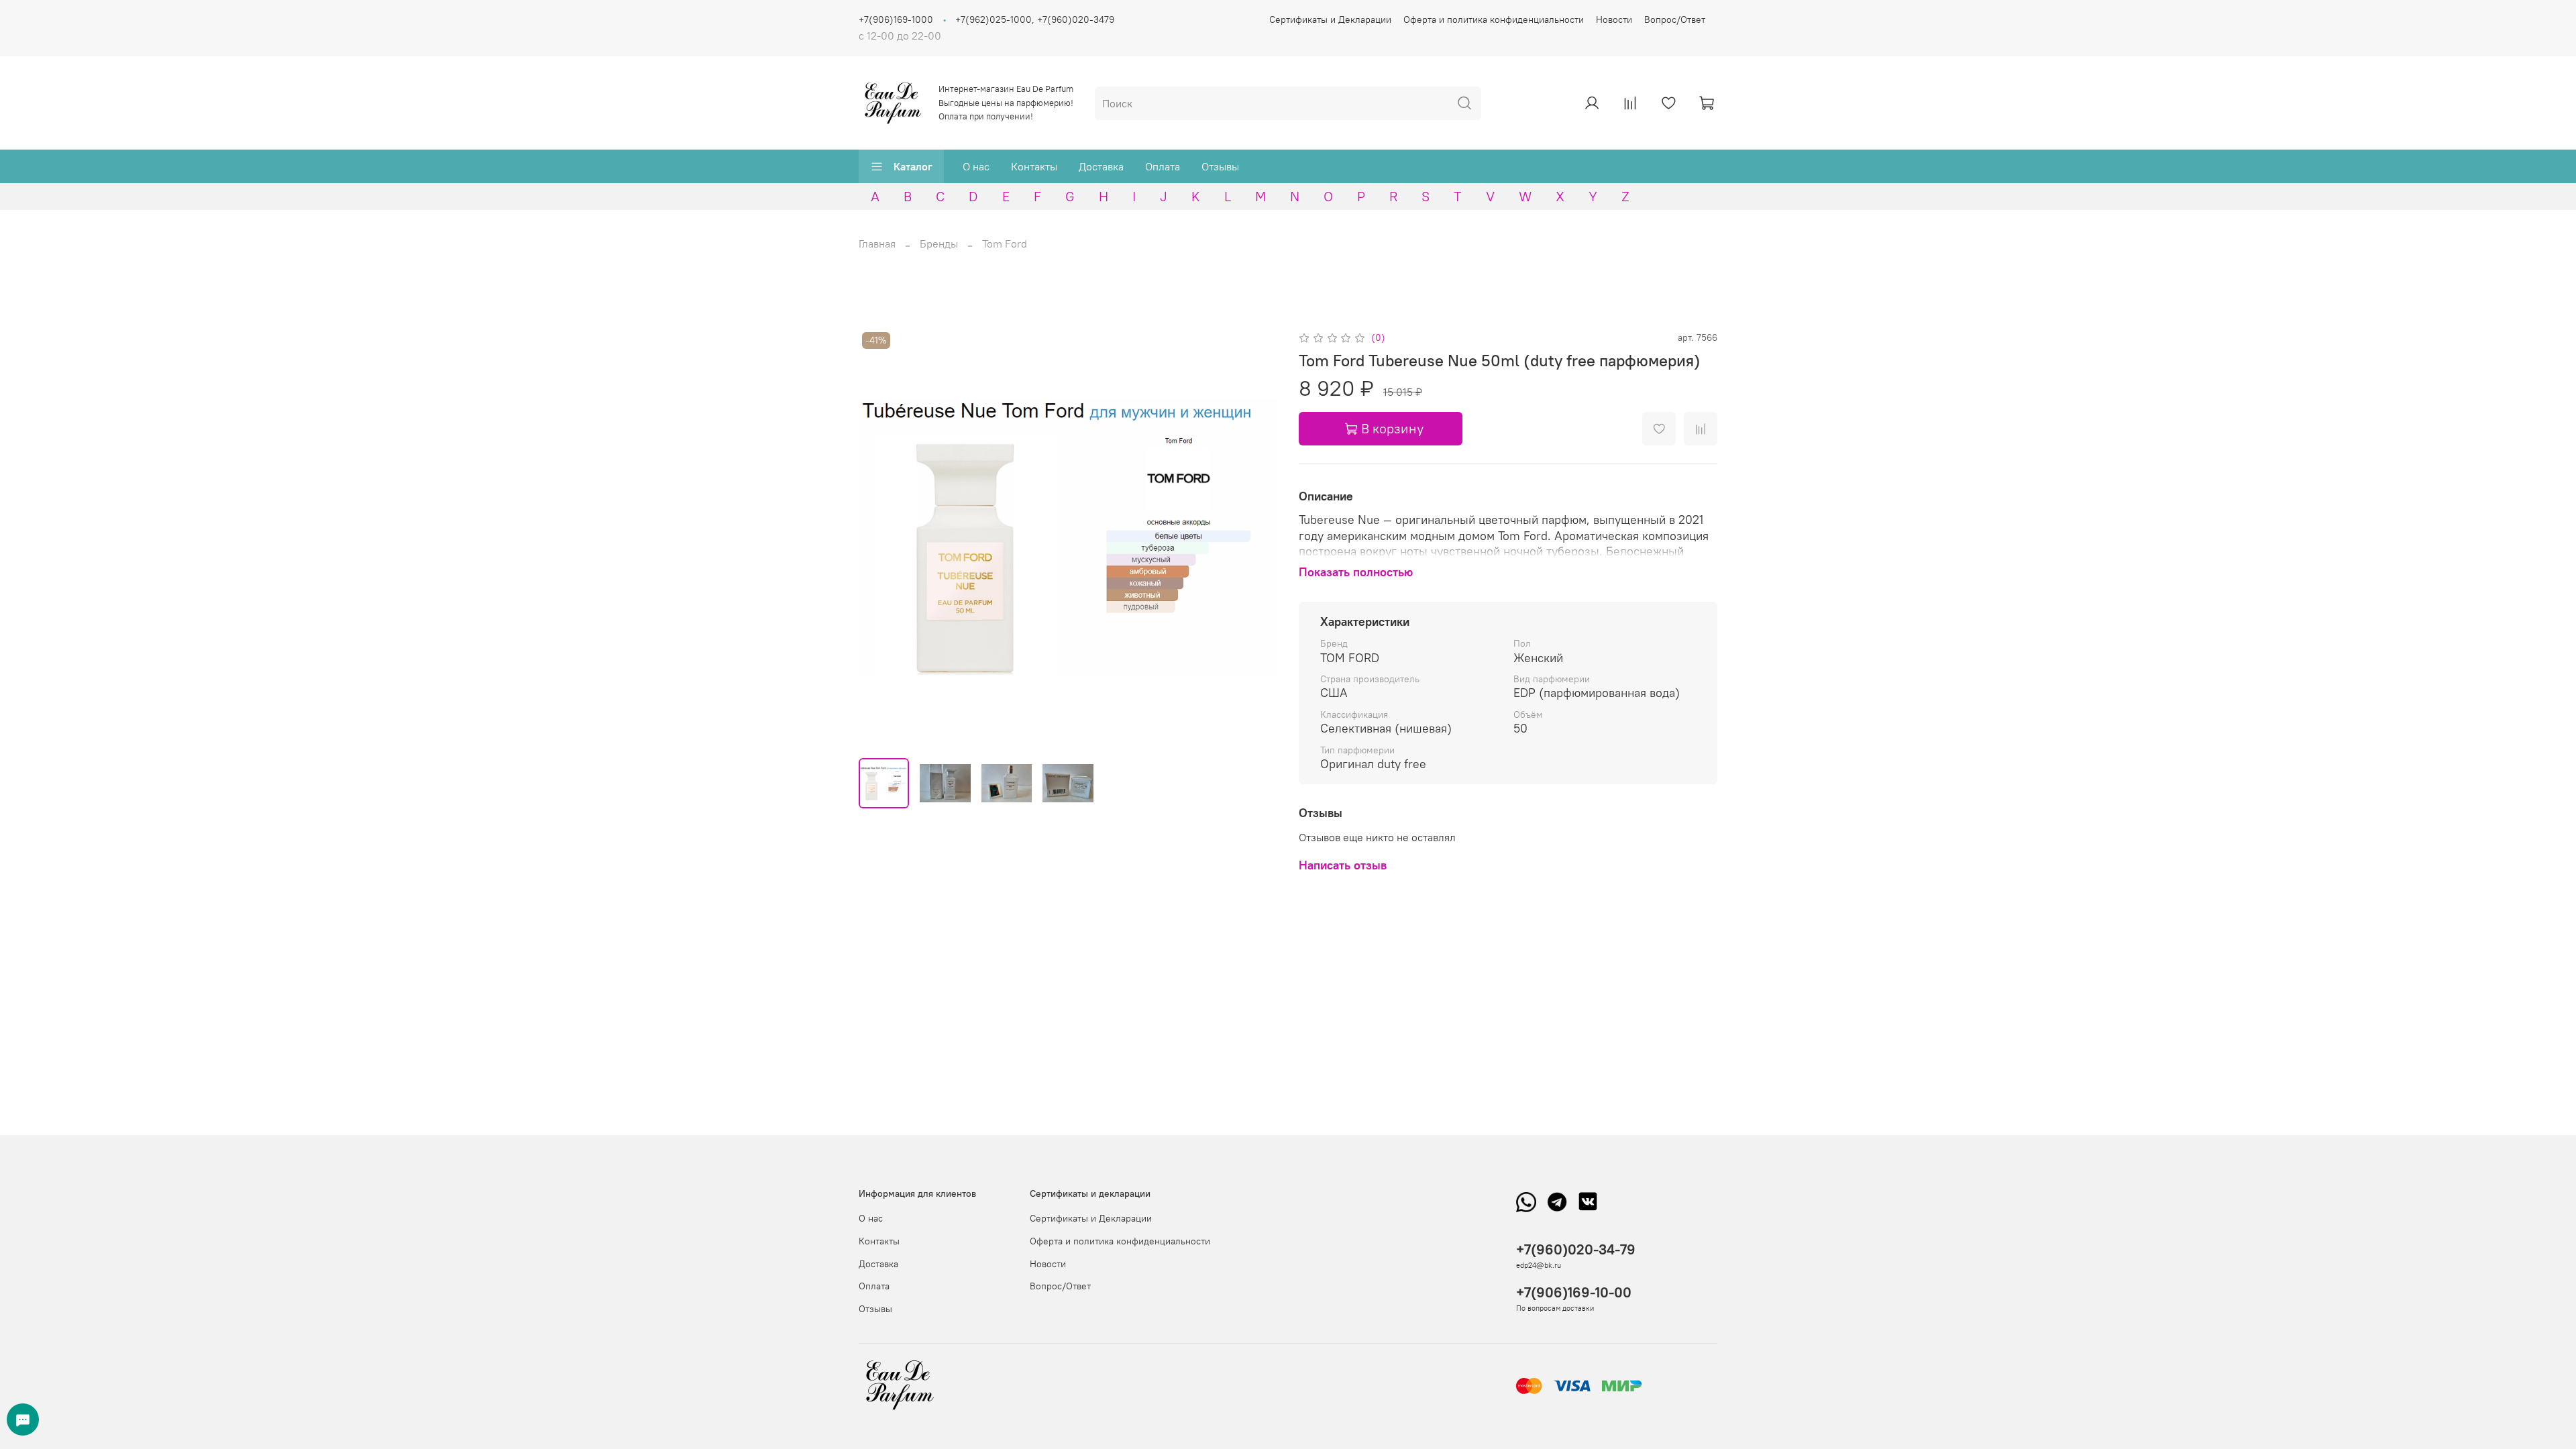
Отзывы (1220, 166)
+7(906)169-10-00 (1574, 1292)
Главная (877, 244)
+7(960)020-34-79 (1576, 1249)
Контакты (1034, 166)
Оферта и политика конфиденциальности (1494, 19)
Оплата (1163, 166)
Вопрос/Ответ (1675, 19)
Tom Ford (1005, 244)
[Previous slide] (880, 538)
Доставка (1101, 166)
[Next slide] (1256, 538)
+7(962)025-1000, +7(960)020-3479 (1035, 19)
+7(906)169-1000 (896, 19)
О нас (976, 166)
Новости (1614, 19)
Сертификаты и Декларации (1330, 19)
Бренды (939, 244)
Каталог (913, 166)
